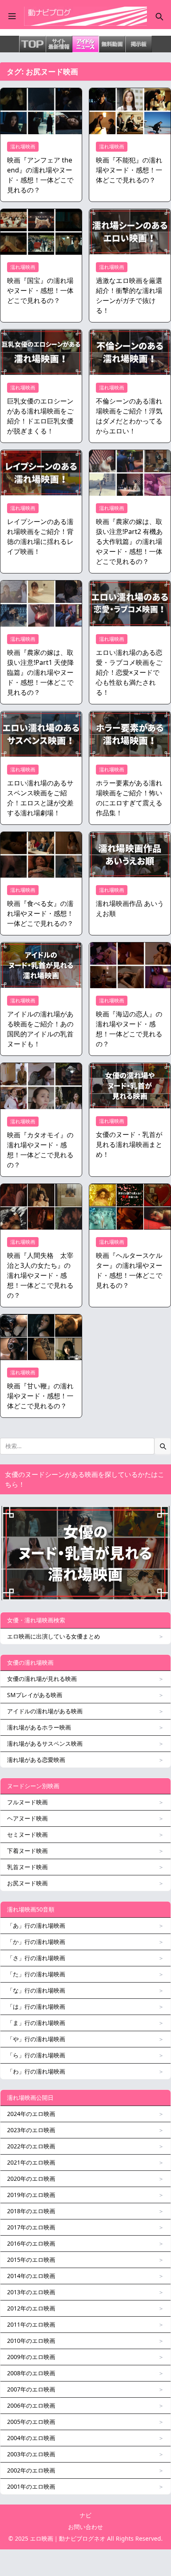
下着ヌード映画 (27, 1851)
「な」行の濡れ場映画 (36, 1990)
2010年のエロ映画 (31, 2341)
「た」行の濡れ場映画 (36, 1974)
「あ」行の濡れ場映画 (36, 1925)
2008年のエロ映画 (31, 2373)
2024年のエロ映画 (31, 2114)
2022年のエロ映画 (31, 2146)
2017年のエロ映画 (31, 2227)
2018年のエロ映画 (31, 2211)
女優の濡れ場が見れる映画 (42, 1679)
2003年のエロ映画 (31, 2454)
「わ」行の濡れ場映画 (36, 2071)
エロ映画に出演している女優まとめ (54, 1636)
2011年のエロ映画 (31, 2324)
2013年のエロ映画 (31, 2292)
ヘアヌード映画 (27, 1818)
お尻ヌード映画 (27, 1883)
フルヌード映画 (27, 1802)
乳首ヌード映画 (27, 1867)
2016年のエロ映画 (31, 2243)
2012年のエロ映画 (31, 2308)
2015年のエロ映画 (31, 2260)
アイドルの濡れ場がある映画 (45, 1711)
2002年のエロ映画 (31, 2470)
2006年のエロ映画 (31, 2405)
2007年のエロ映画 (31, 2389)
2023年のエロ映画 (31, 2130)
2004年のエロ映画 (31, 2438)
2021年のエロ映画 (31, 2162)
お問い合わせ (85, 2527)
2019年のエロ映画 (31, 2195)
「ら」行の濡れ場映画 (36, 2055)
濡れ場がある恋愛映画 (36, 1760)
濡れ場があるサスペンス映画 (45, 1743)
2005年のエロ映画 (31, 2422)
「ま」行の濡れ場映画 (36, 2023)
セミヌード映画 (27, 1834)
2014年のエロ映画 (31, 2276)
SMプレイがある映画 (35, 1695)
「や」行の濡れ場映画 (36, 2039)
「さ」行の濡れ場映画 (36, 1958)
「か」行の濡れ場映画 (36, 1942)
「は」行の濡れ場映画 (36, 2006)
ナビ (85, 2515)
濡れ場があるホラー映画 (39, 1727)
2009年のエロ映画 (31, 2357)
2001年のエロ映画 (31, 2486)
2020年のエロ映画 (31, 2179)
